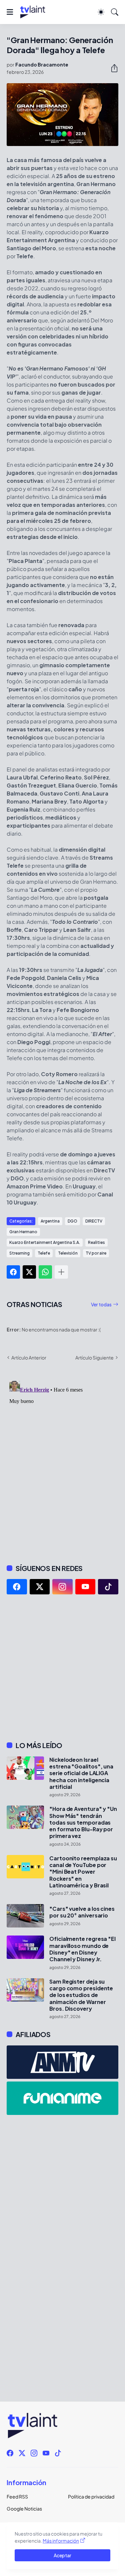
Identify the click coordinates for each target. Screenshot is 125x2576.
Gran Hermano (23, 1232)
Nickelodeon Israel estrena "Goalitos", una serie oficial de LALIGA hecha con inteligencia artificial (81, 1773)
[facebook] (17, 1587)
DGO (72, 1221)
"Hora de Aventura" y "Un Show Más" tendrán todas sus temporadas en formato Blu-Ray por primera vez (83, 1822)
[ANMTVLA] (62, 2062)
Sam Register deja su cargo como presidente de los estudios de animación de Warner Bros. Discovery (81, 1995)
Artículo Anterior (29, 1357)
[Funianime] (62, 2098)
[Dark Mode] (101, 12)
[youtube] (85, 1587)
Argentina (50, 1221)
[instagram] (62, 1587)
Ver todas (101, 1304)
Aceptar (62, 2555)
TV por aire (96, 1253)
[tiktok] (108, 1587)
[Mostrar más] (61, 1272)
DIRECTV (94, 1221)
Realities (96, 1242)
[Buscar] (115, 12)
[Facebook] (13, 1272)
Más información (61, 2541)
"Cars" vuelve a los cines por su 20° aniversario (82, 1912)
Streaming (19, 1253)
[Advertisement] (62, 1668)
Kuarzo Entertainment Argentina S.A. (45, 1242)
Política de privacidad (91, 2496)
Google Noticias (24, 2509)
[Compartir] (112, 68)
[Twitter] (29, 1272)
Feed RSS (17, 2496)
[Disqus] (62, 1462)
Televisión (68, 1253)
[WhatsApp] (45, 1272)
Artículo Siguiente (94, 1357)
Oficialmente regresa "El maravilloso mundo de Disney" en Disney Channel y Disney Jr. (82, 1949)
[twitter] (40, 1587)
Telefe (44, 1253)
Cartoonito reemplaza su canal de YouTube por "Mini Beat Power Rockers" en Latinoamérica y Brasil (83, 1872)
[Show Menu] (10, 12)
